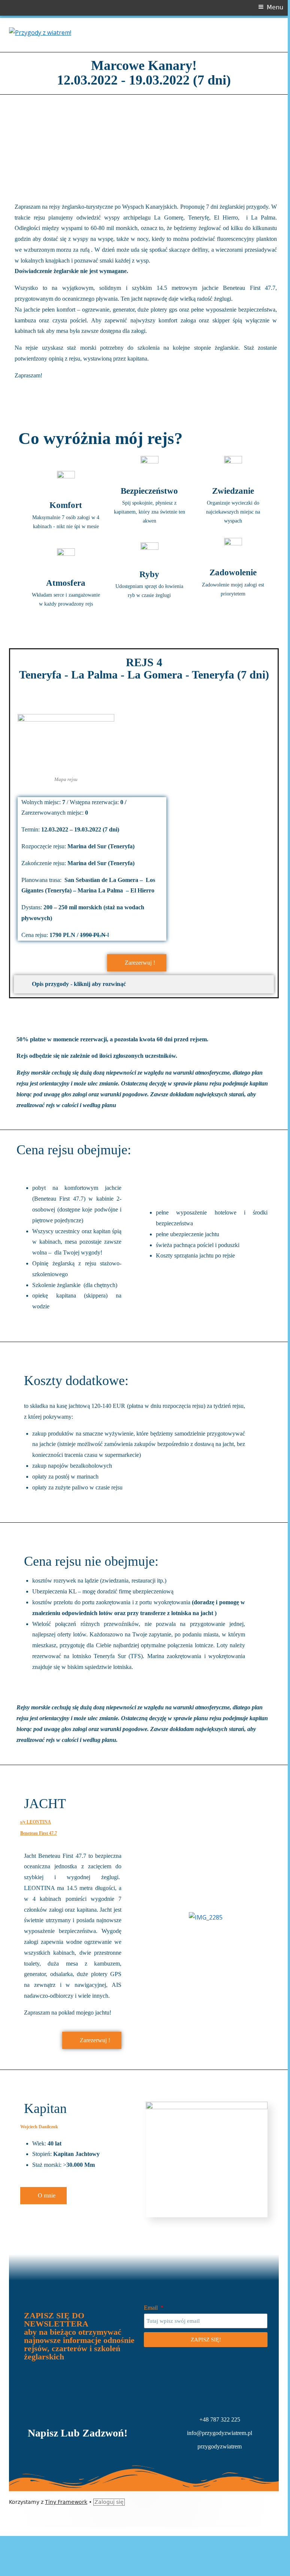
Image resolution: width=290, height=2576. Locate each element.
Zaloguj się (109, 2502)
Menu (275, 7)
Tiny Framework (66, 2502)
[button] (19, 145)
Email (152, 2308)
